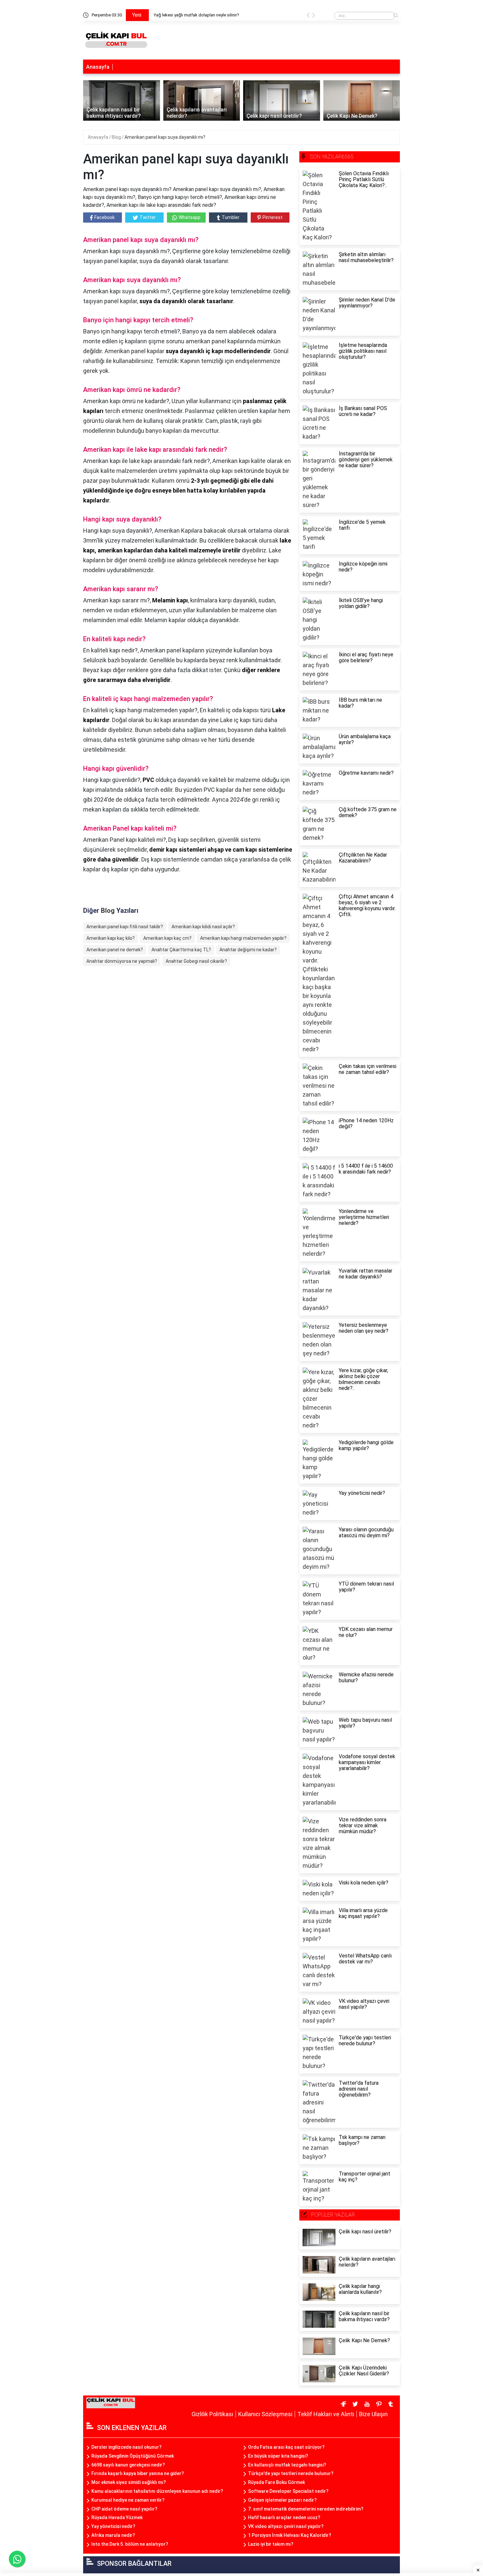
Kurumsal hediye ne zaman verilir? (128, 2500)
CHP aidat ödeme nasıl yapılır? (124, 2509)
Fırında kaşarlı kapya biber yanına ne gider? (138, 2473)
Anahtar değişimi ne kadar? (248, 950)
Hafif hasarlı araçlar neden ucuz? (284, 2517)
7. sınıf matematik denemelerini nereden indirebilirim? (306, 2509)
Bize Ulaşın (373, 2414)
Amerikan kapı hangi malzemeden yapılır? (243, 938)
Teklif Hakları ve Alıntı (326, 2414)
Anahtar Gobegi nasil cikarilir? (196, 961)
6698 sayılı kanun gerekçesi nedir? (128, 2465)
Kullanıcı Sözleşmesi (265, 2414)
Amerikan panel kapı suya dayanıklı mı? (165, 137)
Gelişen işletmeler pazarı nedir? (282, 2500)
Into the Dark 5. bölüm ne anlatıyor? (130, 2544)
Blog (117, 137)
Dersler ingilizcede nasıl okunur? (126, 2447)
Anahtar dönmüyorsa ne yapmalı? (122, 961)
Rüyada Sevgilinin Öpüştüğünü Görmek (133, 2456)
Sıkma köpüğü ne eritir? (176, 15)
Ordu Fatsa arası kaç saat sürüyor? (286, 2447)
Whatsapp (190, 217)
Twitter (148, 217)
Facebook (104, 217)
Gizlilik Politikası (212, 2414)
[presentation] (308, 16)
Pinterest (273, 217)
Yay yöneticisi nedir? (113, 2526)
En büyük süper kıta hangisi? (278, 2456)
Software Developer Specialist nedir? (288, 2491)
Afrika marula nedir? (113, 2535)
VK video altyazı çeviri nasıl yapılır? (286, 2526)
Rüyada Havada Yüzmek (117, 2517)
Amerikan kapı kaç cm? (167, 938)
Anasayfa (98, 67)
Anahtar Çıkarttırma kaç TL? (181, 950)
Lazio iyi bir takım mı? (271, 2544)
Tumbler (231, 217)
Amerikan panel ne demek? (115, 950)
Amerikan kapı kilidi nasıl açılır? (203, 927)
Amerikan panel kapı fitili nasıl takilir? (125, 927)
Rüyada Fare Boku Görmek (276, 2482)
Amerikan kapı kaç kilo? (111, 938)
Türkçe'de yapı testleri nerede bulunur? (291, 2473)
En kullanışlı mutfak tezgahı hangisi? (287, 2465)
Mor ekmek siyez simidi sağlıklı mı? (129, 2482)
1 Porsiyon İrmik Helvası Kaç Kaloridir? (290, 2535)
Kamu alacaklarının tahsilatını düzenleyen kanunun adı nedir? (157, 2491)
